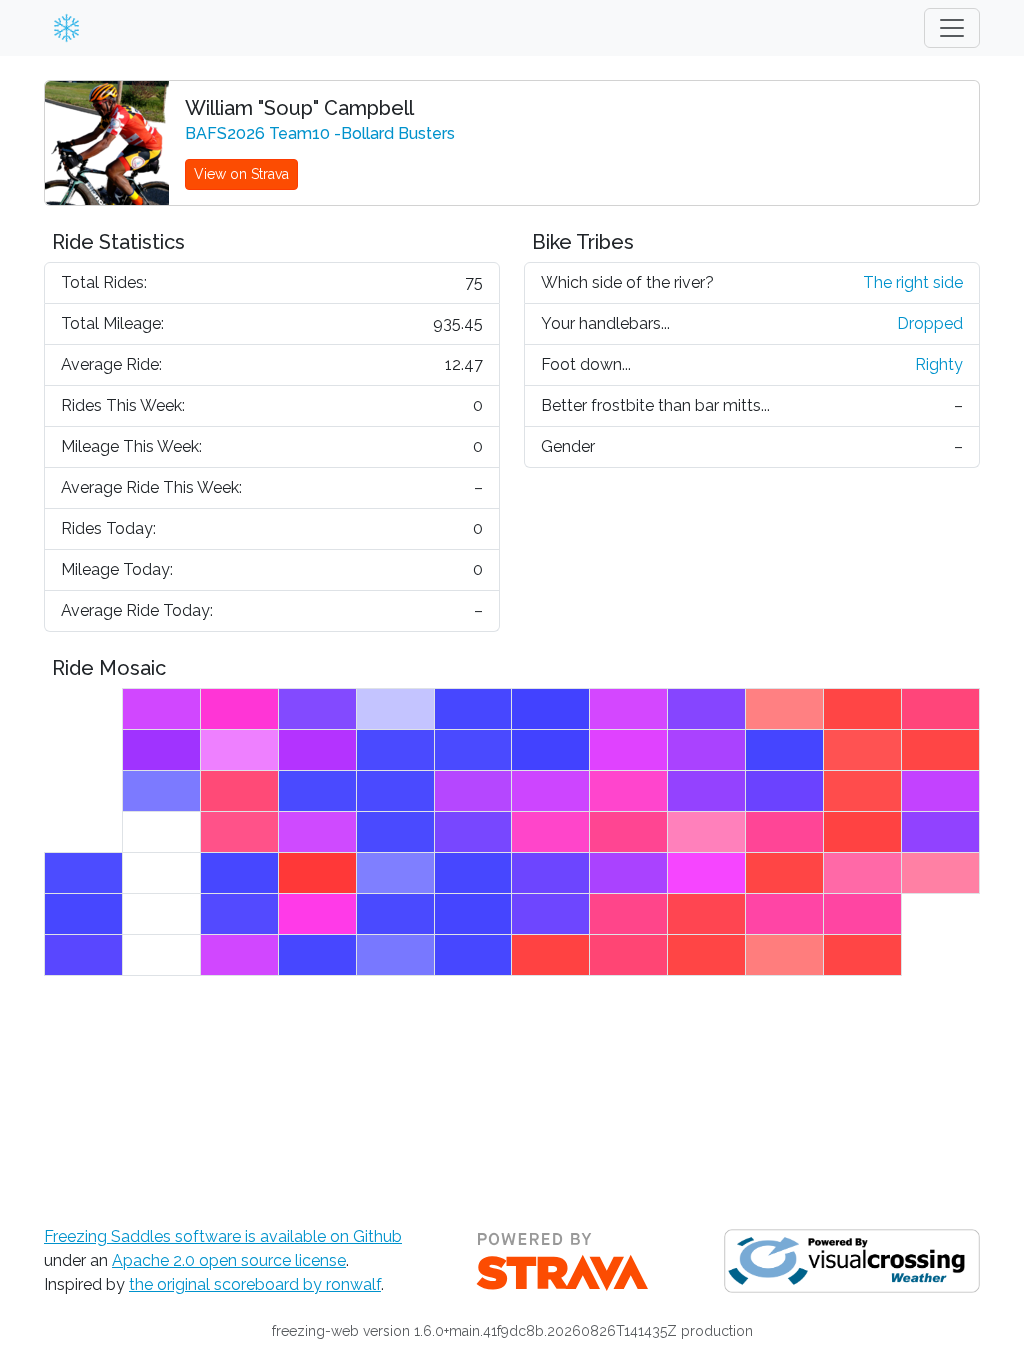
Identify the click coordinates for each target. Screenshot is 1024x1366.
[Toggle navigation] (952, 28)
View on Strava (241, 174)
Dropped (930, 323)
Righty (939, 364)
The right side (913, 282)
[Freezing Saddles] (63, 28)
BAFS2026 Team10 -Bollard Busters (320, 133)
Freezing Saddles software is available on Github (223, 1236)
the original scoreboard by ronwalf (255, 1284)
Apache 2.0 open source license (229, 1260)
